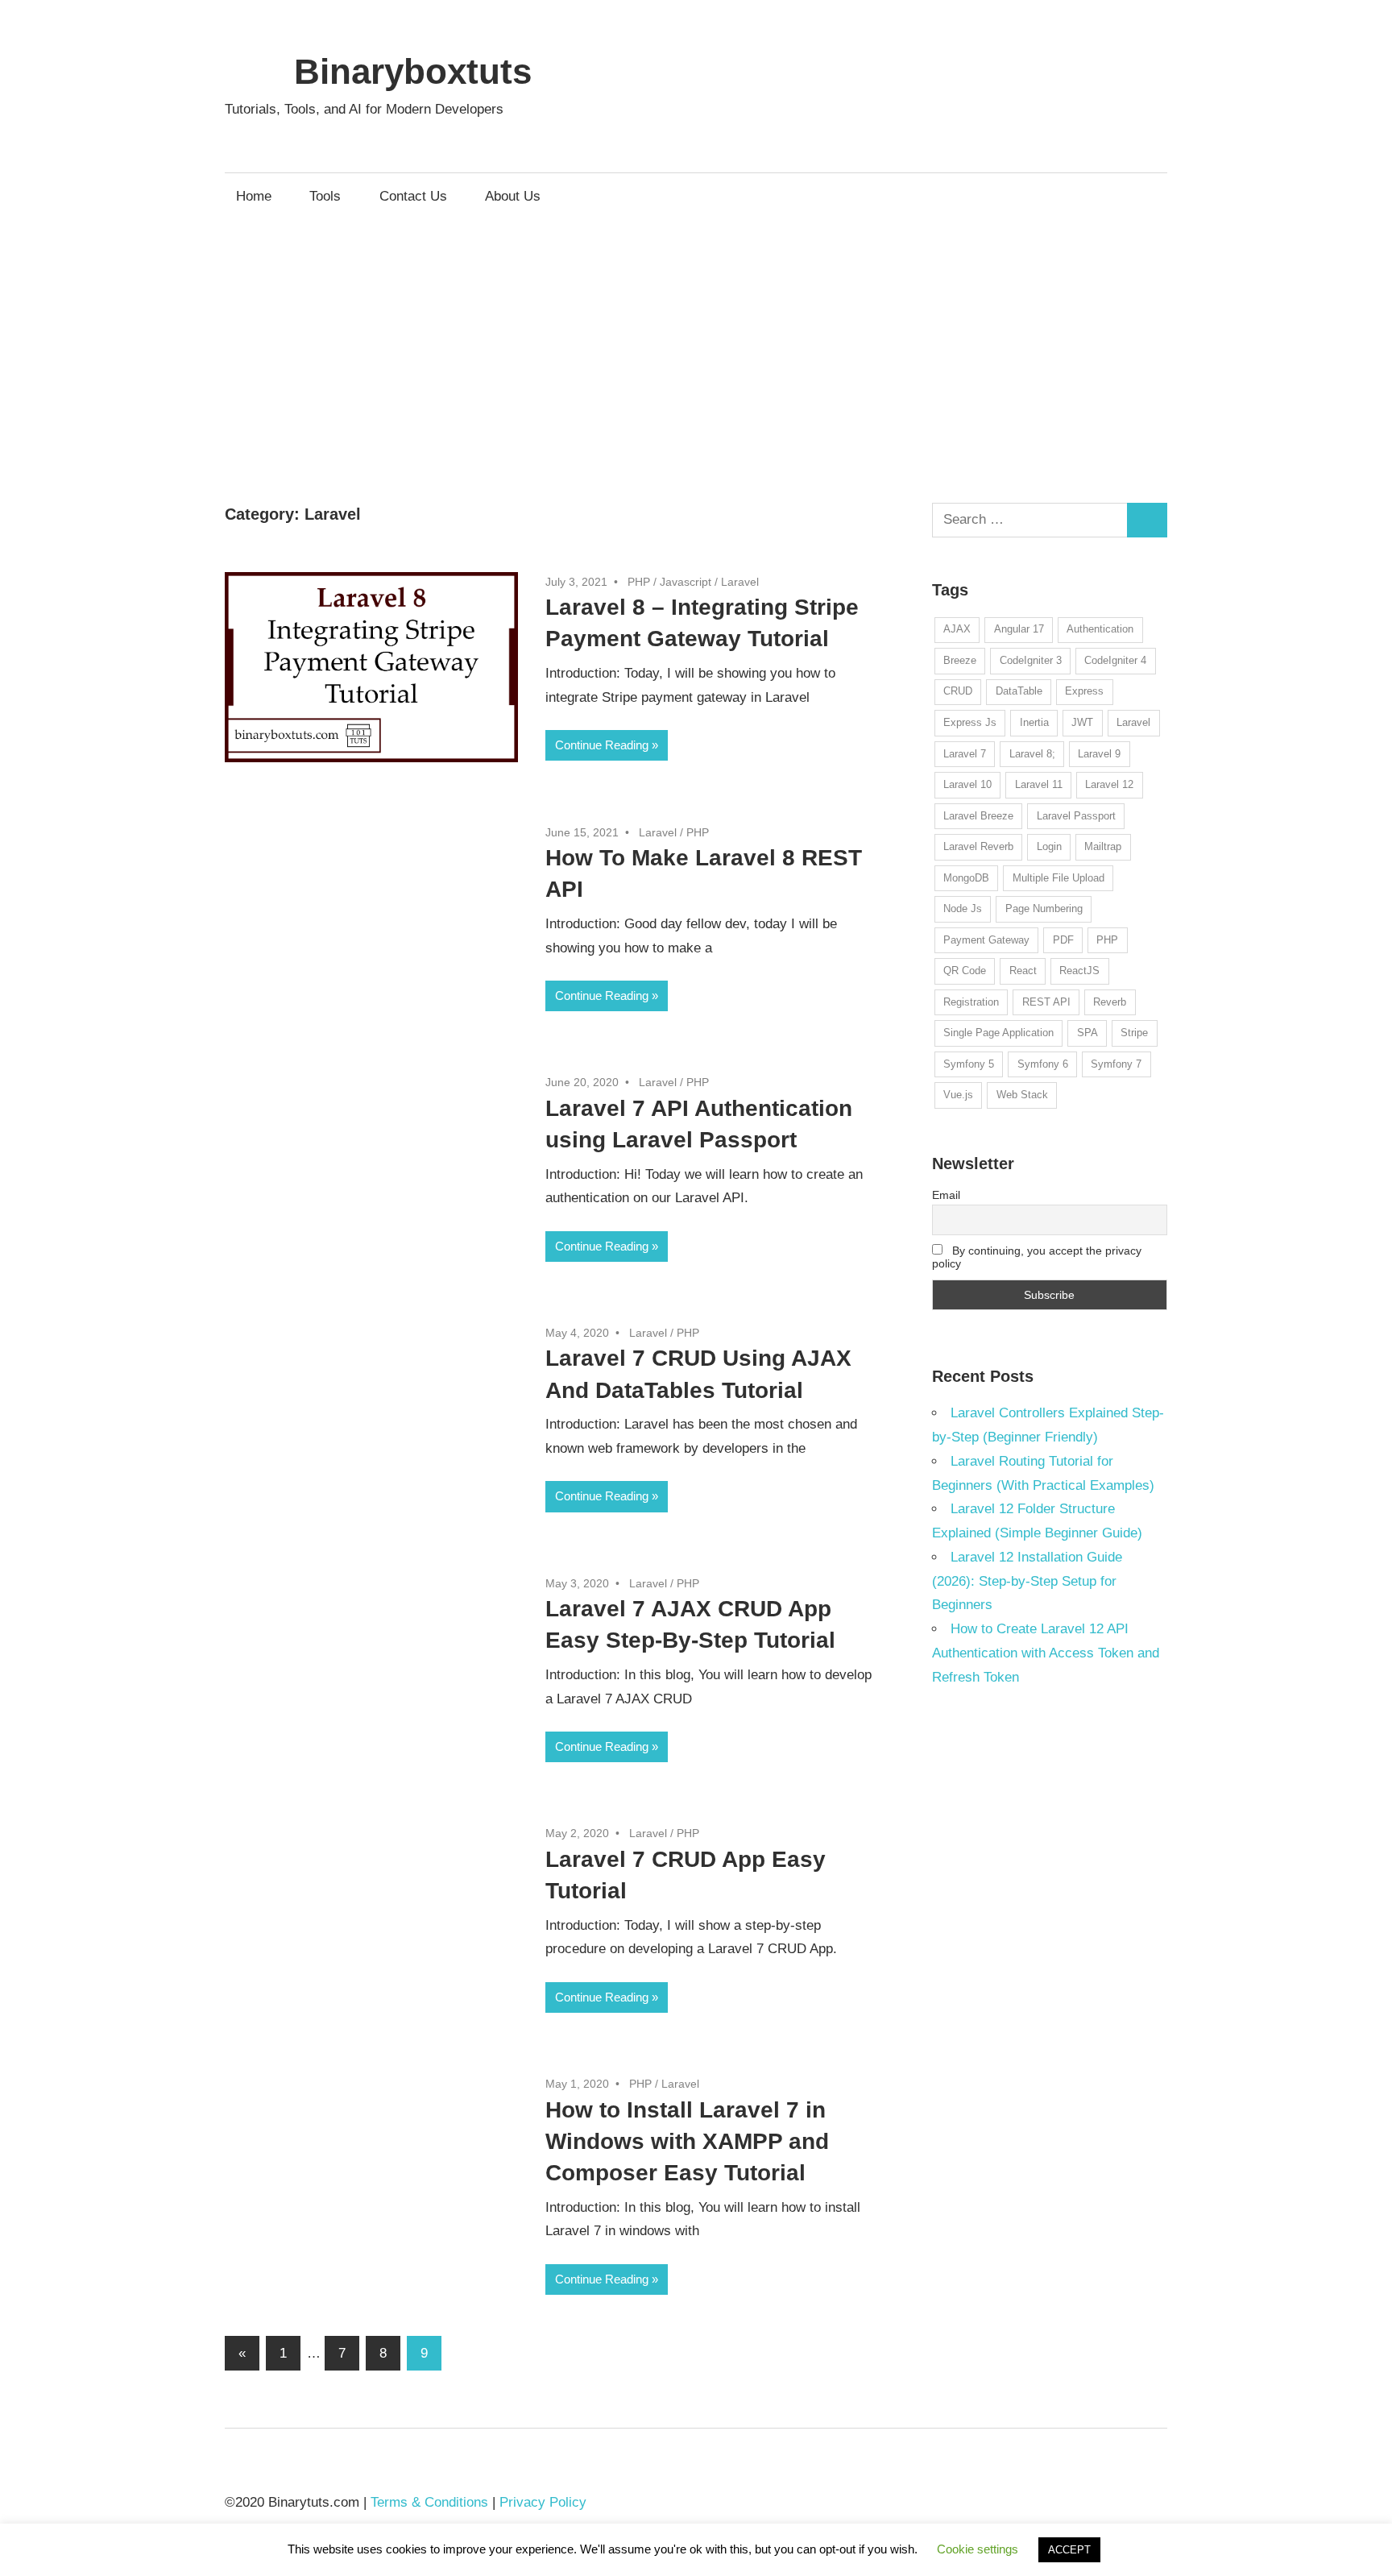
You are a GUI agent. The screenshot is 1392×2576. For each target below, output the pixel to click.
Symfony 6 (1043, 1064)
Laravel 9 (1099, 754)
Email (946, 1195)
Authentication (1100, 629)
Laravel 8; (1032, 754)
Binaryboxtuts (413, 71)
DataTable (1019, 691)
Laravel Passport (1076, 816)
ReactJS (1079, 971)
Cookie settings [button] (978, 2549)
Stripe (1134, 1033)
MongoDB (966, 878)
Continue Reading (602, 745)
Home (254, 196)
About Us (513, 196)
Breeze (960, 660)
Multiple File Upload (1058, 878)
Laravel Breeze (978, 816)
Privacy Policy (543, 2502)
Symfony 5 (969, 1064)
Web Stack (1022, 1095)
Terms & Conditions (429, 2502)
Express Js (970, 722)
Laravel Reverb (978, 846)
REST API (1046, 1002)
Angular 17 (1019, 629)
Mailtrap (1103, 846)
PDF (1063, 940)
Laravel (740, 582)
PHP (639, 582)
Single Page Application (998, 1033)
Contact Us (413, 196)
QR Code (965, 971)
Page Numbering (1044, 908)
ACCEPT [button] (1069, 2550)
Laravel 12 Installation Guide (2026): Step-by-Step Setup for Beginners (1027, 1581)
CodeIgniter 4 (1115, 660)
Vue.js (958, 1095)
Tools (325, 196)
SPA (1087, 1033)
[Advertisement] (696, 341)
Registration (971, 1002)
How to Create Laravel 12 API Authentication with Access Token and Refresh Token (1046, 1653)
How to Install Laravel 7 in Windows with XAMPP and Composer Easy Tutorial (687, 2141)
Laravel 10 (967, 784)
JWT (1082, 722)
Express (1084, 691)
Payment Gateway (986, 940)
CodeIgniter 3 (1031, 660)
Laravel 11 (1039, 784)
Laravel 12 (1109, 784)
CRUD (958, 691)
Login (1049, 846)
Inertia (1034, 722)
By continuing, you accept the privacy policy (1037, 1257)
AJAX (957, 629)
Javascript (686, 582)
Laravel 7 (965, 754)
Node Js (963, 908)
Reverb (1110, 1002)
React (1023, 971)
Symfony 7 (1116, 1064)
